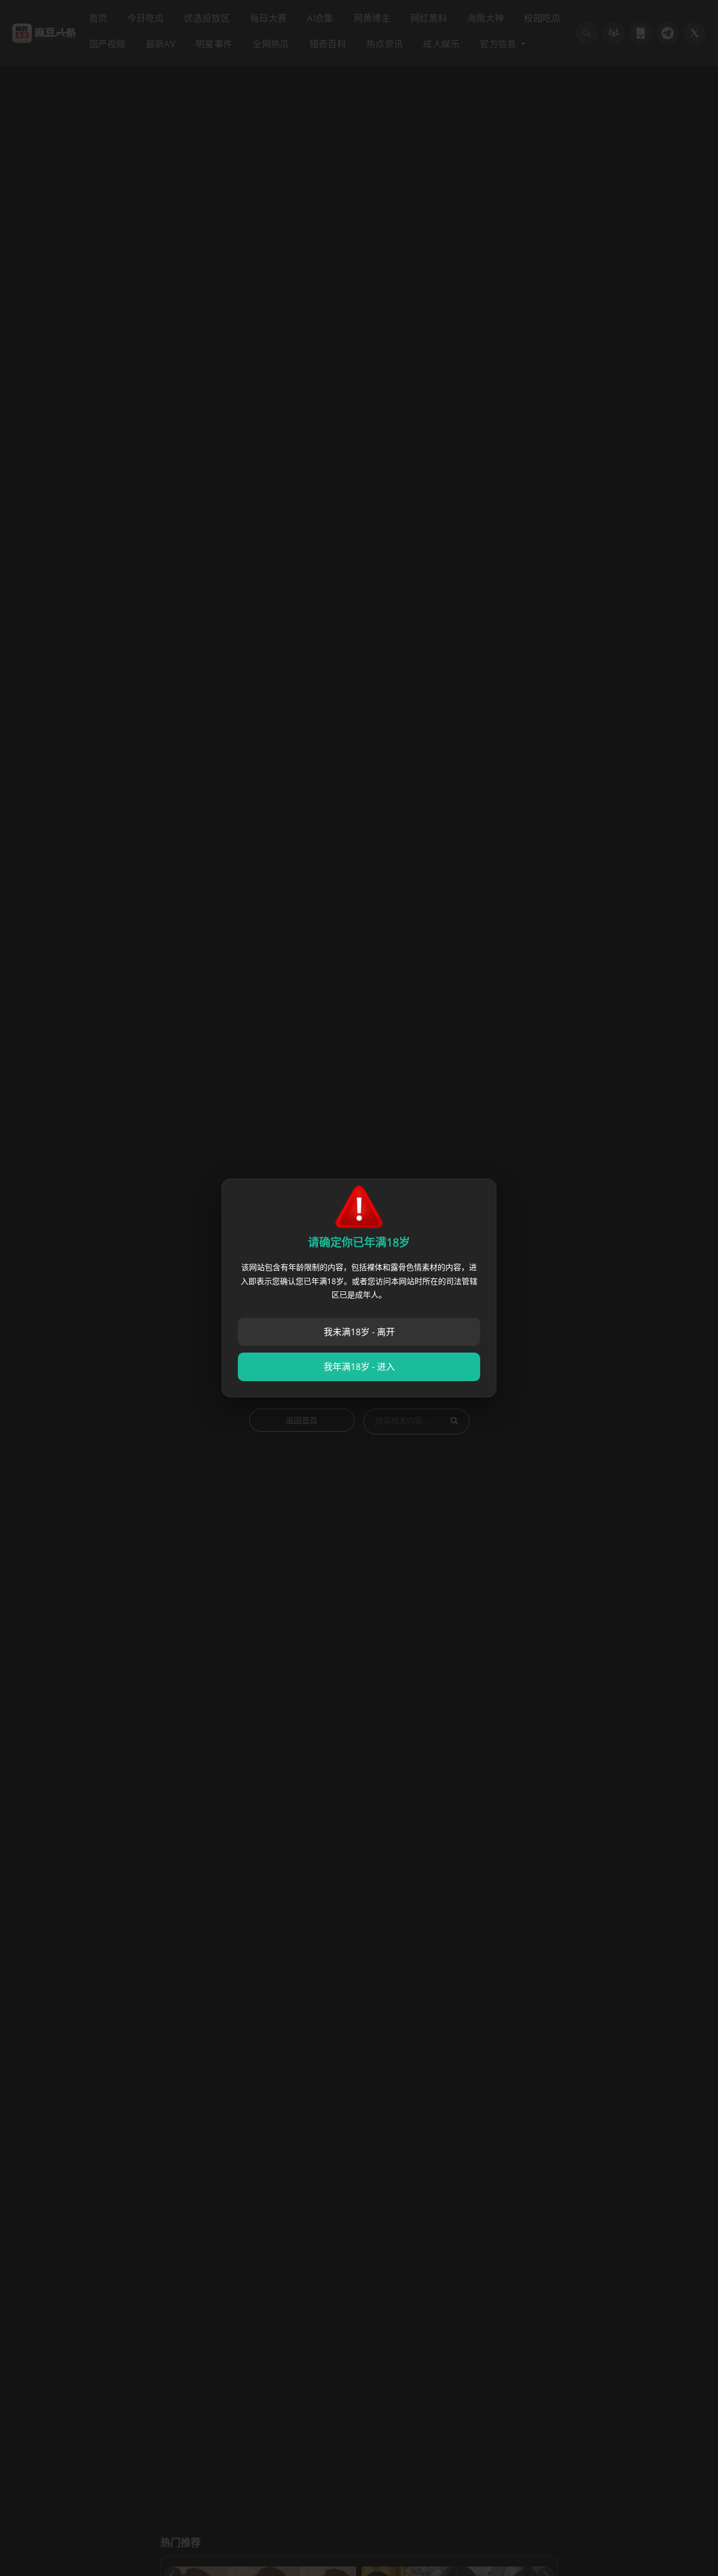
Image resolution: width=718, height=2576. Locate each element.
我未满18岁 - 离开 (359, 1332)
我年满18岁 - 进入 (359, 1367)
